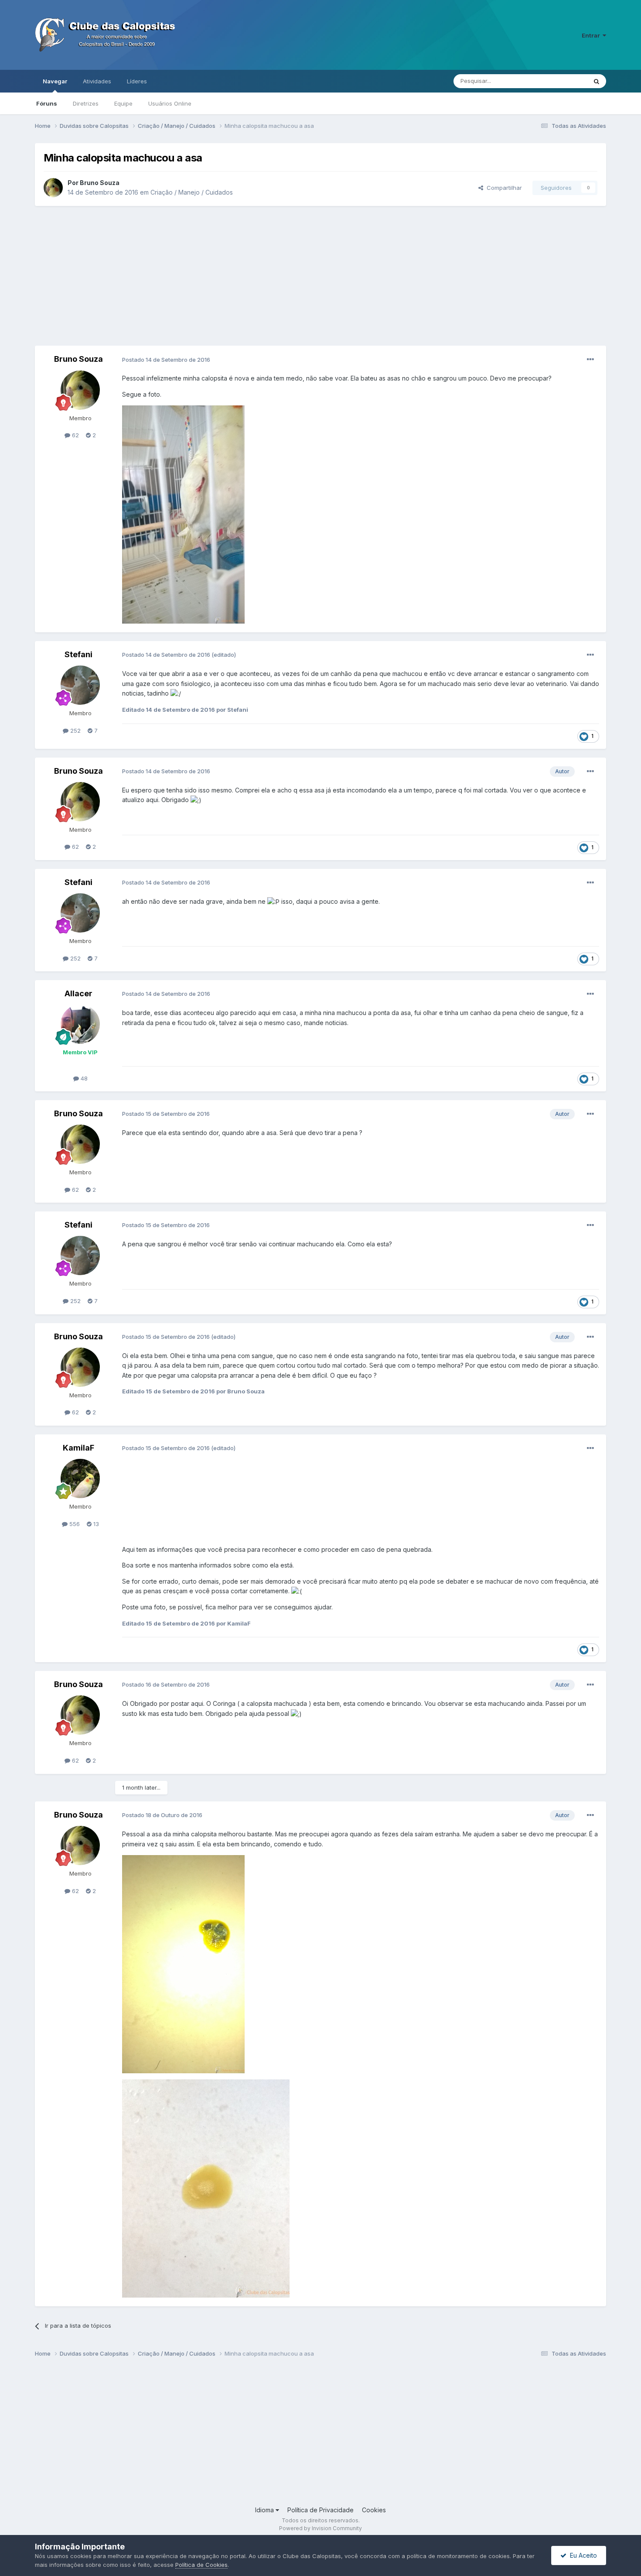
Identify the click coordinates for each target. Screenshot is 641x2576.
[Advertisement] (320, 276)
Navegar (55, 81)
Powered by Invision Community (320, 2528)
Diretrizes (86, 103)
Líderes (137, 81)
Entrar (592, 35)
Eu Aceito (582, 2555)
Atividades (97, 81)
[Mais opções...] (590, 360)
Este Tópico (560, 81)
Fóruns (47, 103)
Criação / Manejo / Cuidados (192, 192)
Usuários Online (170, 103)
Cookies (374, 2510)
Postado (166, 360)
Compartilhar (503, 188)
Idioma (265, 2510)
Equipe (123, 103)
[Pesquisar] (597, 81)
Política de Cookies (201, 2565)
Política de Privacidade (320, 2510)
